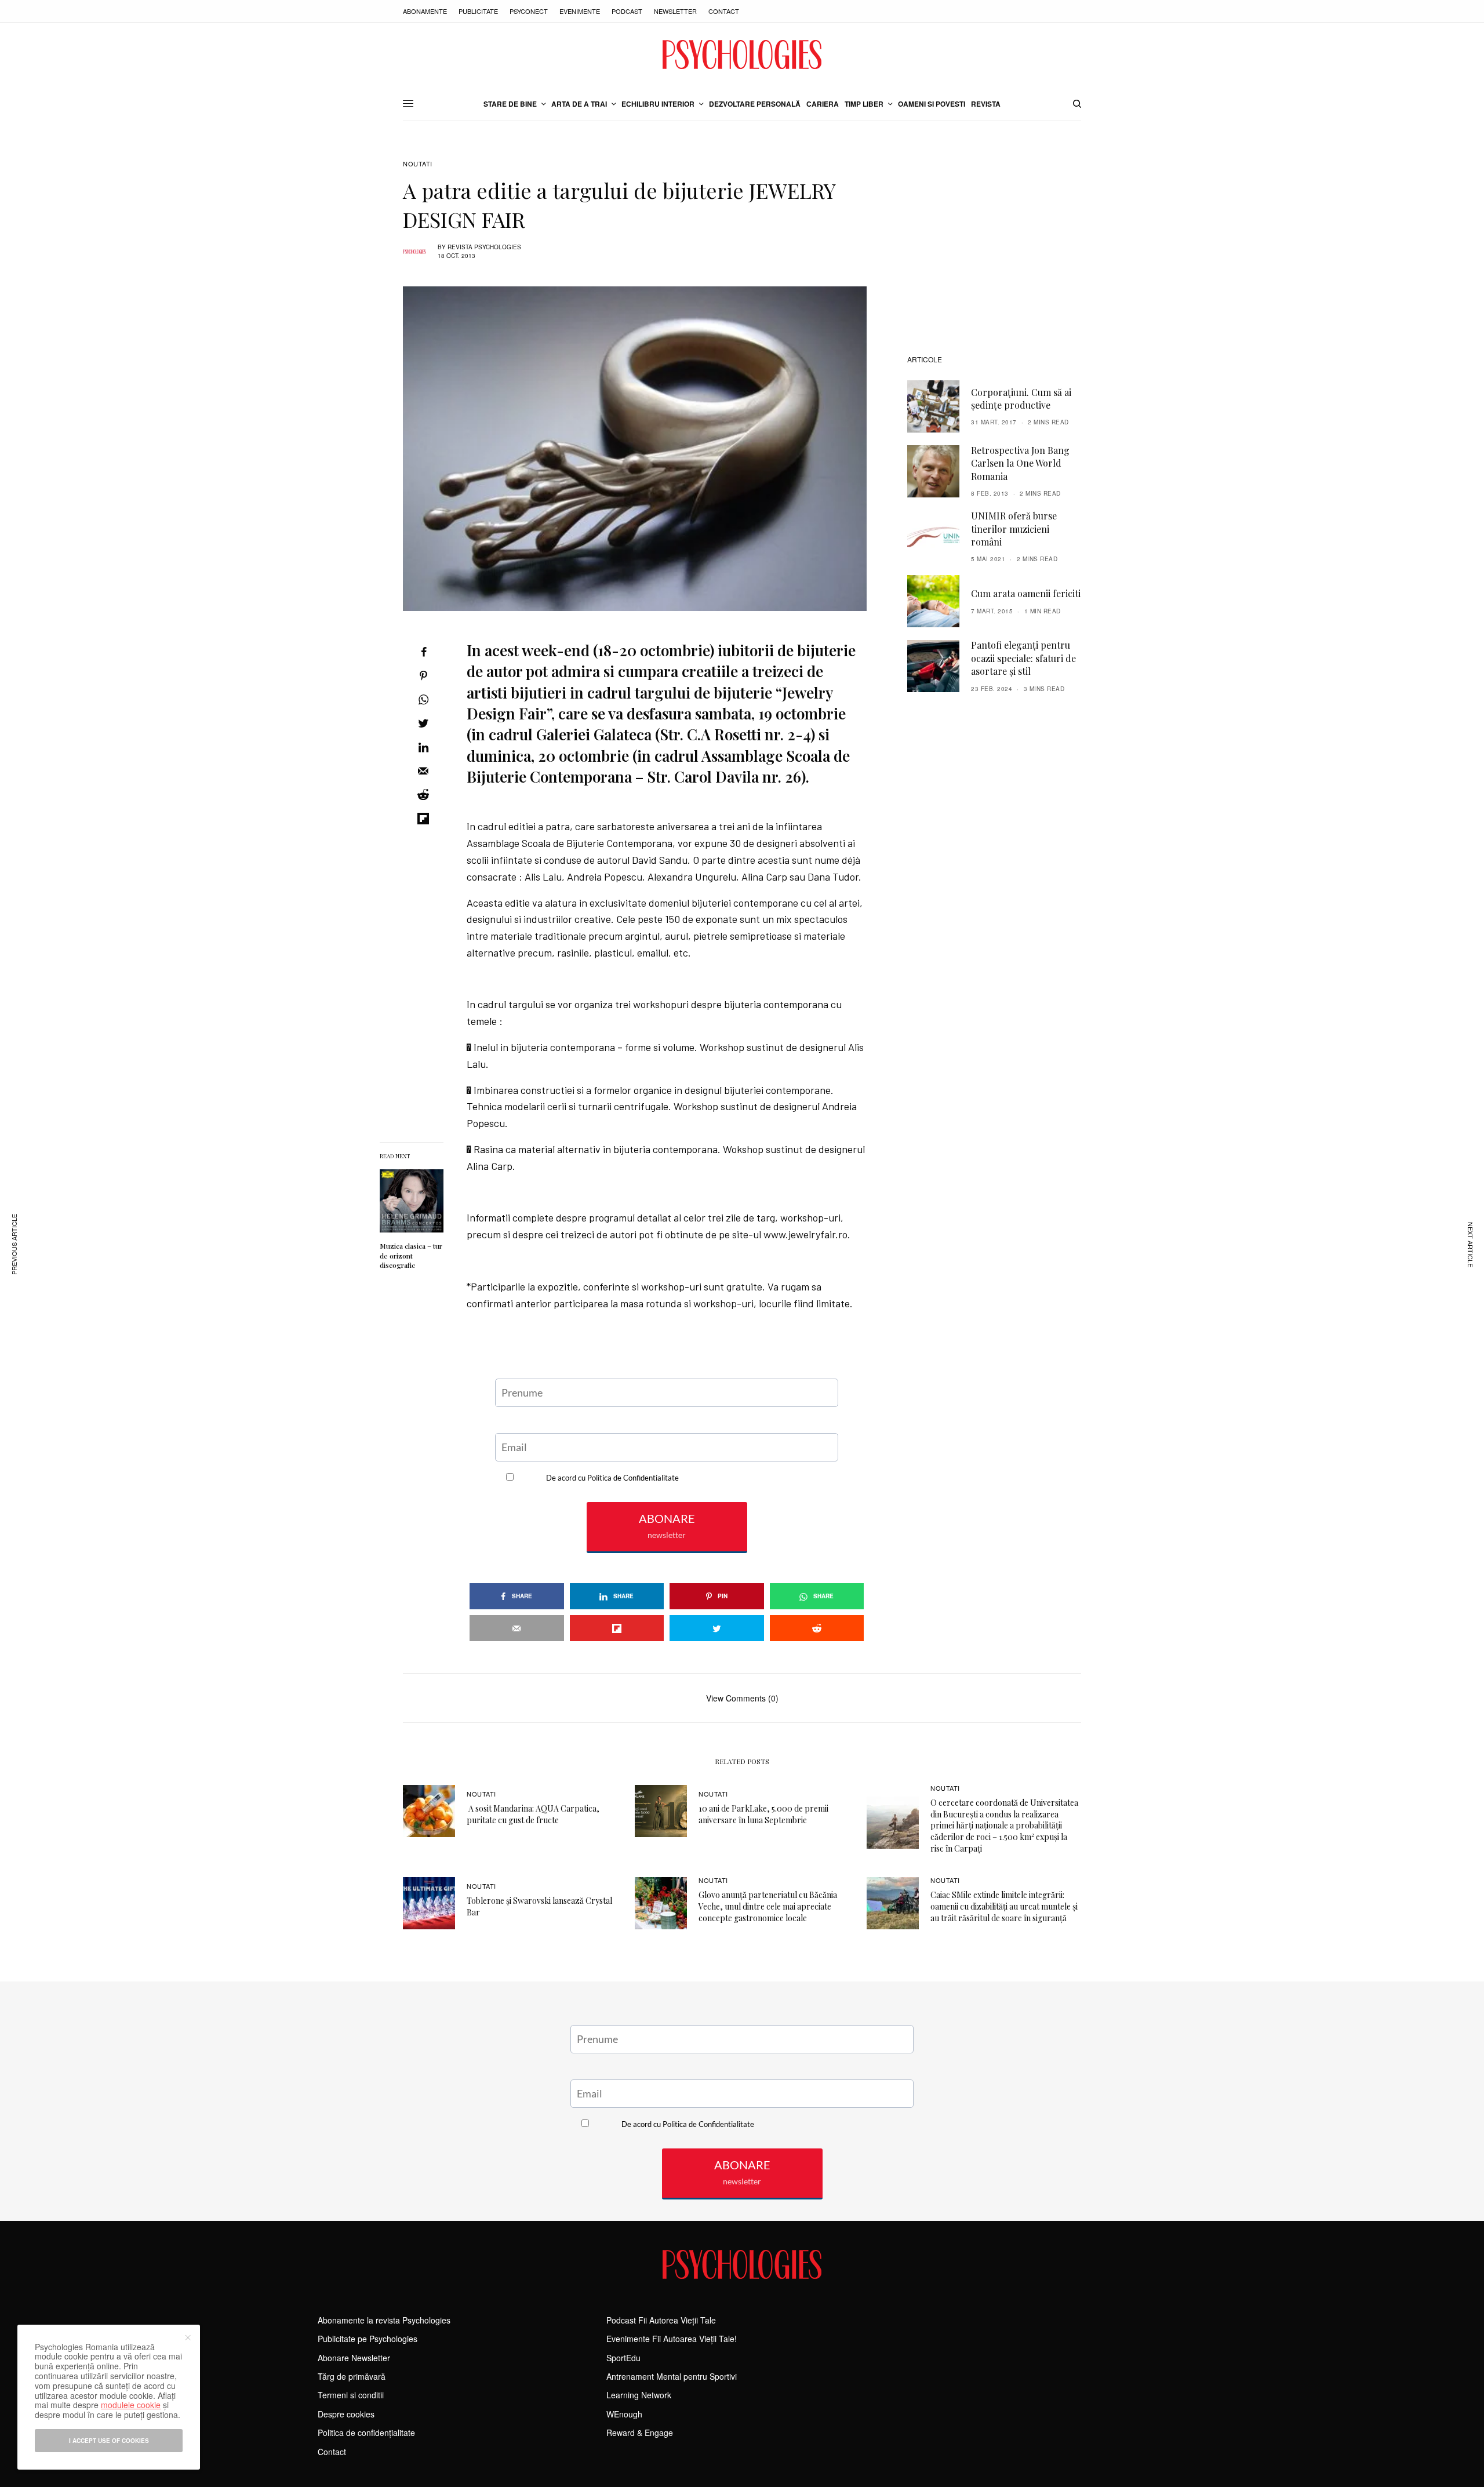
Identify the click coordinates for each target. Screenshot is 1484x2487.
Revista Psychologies (484, 247)
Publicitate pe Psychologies (368, 2339)
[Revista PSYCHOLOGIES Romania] (742, 54)
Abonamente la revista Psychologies (384, 2320)
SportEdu (623, 2358)
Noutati (418, 164)
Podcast (627, 11)
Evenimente (580, 11)
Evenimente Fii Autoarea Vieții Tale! (672, 2339)
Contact (724, 11)
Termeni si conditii (351, 2395)
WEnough (624, 2414)
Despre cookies (346, 2414)
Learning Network (639, 2395)
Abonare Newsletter (354, 2358)
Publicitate (478, 11)
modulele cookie (131, 2405)
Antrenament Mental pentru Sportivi (672, 2376)
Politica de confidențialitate (366, 2433)
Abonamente (425, 11)
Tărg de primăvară (352, 2376)
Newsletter (675, 11)
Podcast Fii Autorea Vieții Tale (661, 2320)
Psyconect (529, 11)
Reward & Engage (640, 2433)
